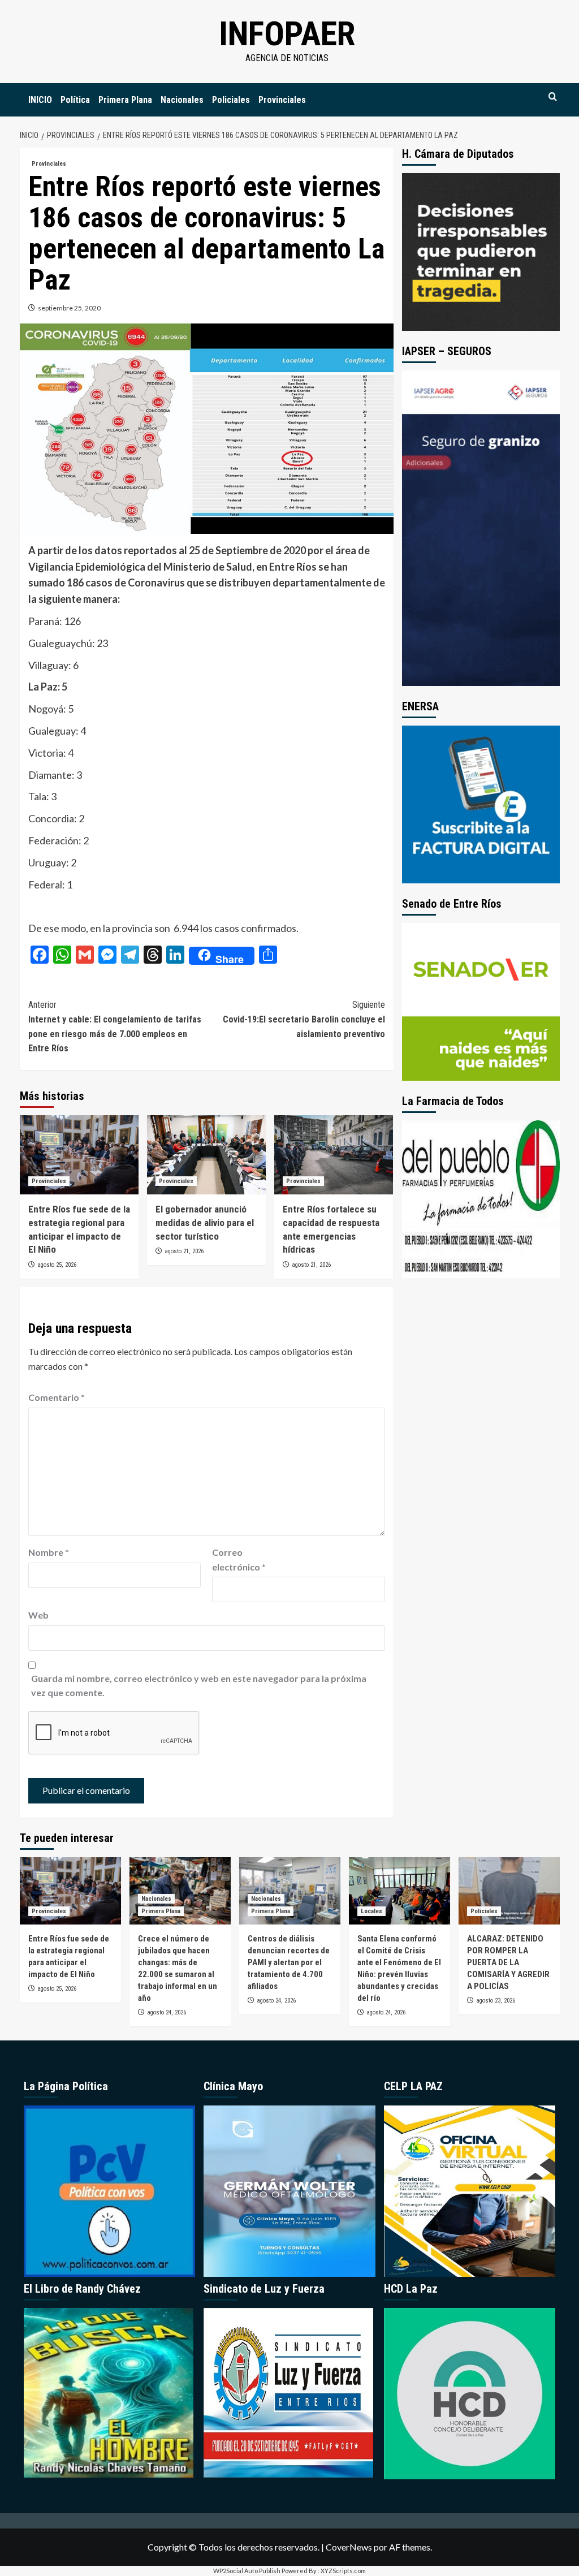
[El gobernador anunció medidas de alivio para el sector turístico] (206, 1155)
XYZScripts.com (343, 2571)
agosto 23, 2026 (496, 2001)
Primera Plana (125, 100)
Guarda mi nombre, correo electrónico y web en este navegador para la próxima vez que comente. (199, 1686)
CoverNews (349, 2547)
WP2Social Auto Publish (247, 2571)
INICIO (40, 100)
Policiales (231, 100)
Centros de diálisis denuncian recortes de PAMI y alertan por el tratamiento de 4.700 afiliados (289, 1962)
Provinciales (282, 100)
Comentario (57, 1397)
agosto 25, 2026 (57, 1265)
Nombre (49, 1552)
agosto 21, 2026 (184, 1251)
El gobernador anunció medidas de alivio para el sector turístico (205, 1223)
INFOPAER (287, 34)
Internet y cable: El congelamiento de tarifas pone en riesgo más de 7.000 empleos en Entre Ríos (115, 1026)
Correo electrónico (239, 1559)
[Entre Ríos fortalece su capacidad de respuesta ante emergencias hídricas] (334, 1155)
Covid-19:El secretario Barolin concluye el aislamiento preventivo (304, 1019)
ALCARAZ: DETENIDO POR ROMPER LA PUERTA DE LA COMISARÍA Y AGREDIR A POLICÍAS (508, 1962)
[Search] (553, 97)
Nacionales (182, 100)
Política (75, 100)
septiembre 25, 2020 (69, 308)
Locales (371, 1911)
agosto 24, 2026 (167, 2012)
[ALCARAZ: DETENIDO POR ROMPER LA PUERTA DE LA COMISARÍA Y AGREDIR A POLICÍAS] (509, 1891)
